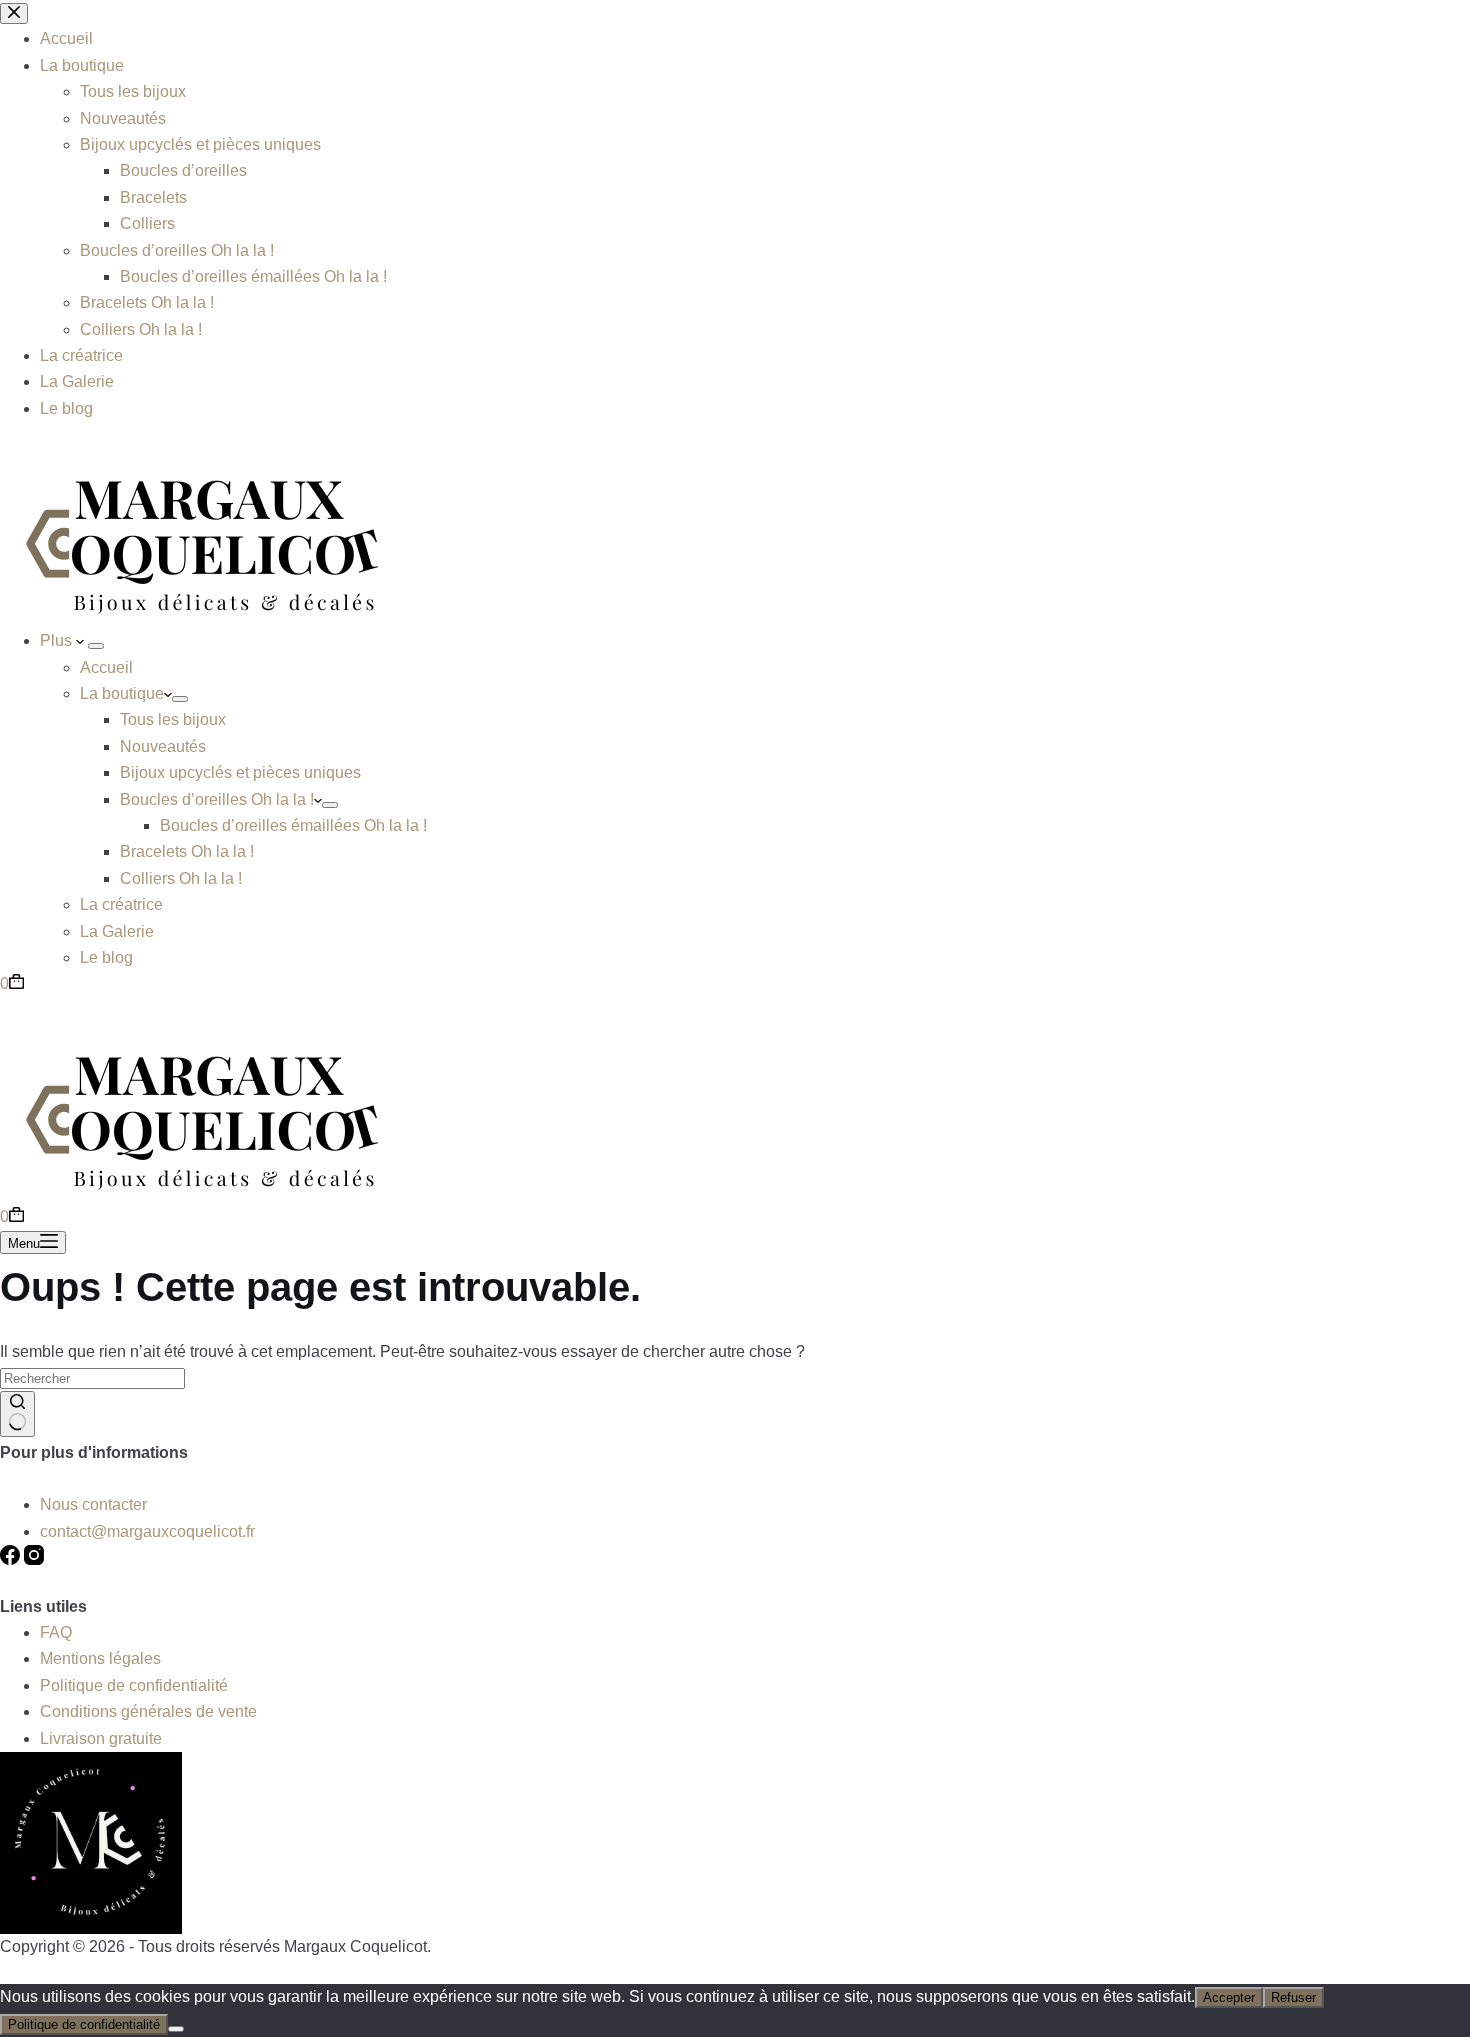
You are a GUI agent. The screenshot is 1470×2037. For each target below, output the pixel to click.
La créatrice (121, 904)
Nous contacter (93, 1504)
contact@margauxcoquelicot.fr (147, 1531)
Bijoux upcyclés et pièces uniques (240, 772)
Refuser (1293, 1997)
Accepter (1229, 1997)
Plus (58, 640)
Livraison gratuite (101, 1738)
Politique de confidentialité (134, 1685)
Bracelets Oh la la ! (187, 851)
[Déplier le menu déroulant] (96, 646)
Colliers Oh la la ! (181, 878)
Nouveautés (163, 746)
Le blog (106, 957)
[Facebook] (12, 1559)
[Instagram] (34, 1559)
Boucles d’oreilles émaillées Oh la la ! (293, 825)
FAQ (56, 1632)
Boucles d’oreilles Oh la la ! (217, 799)
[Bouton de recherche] (17, 1414)
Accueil (106, 667)
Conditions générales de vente (148, 1711)
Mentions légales (100, 1658)
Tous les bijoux (173, 719)
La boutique (122, 693)
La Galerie (117, 931)
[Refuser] (176, 2029)
